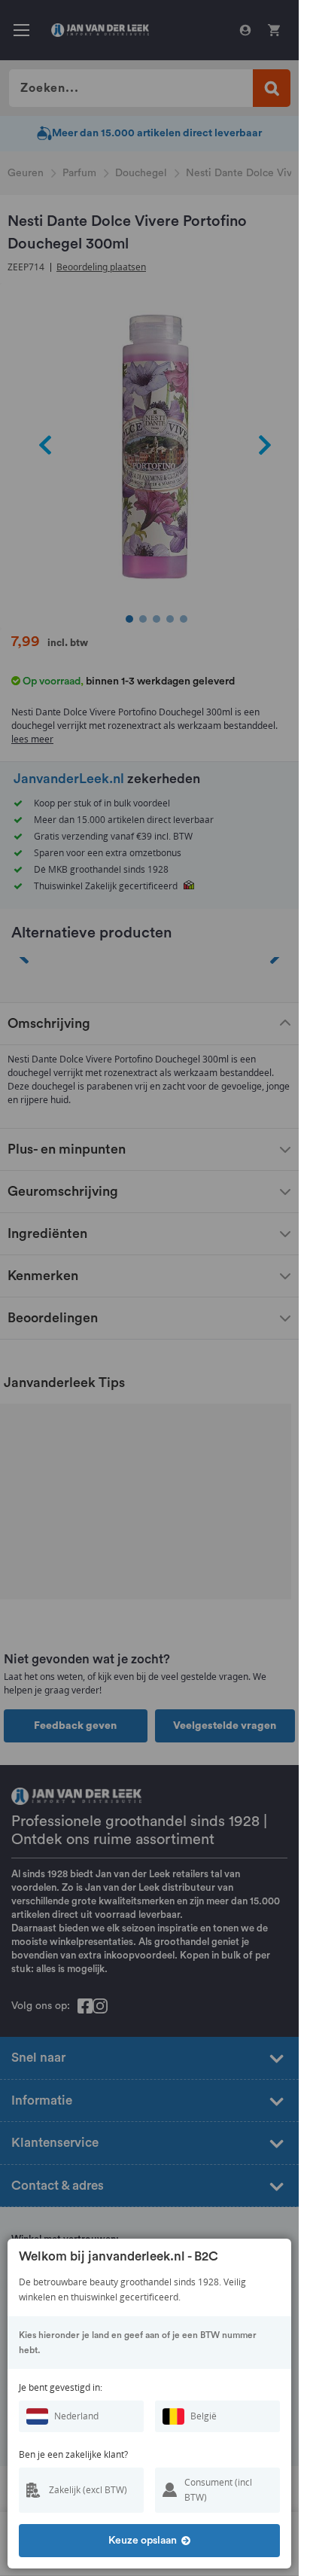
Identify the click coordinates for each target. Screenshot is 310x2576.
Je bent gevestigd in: (61, 2387)
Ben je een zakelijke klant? (73, 2454)
